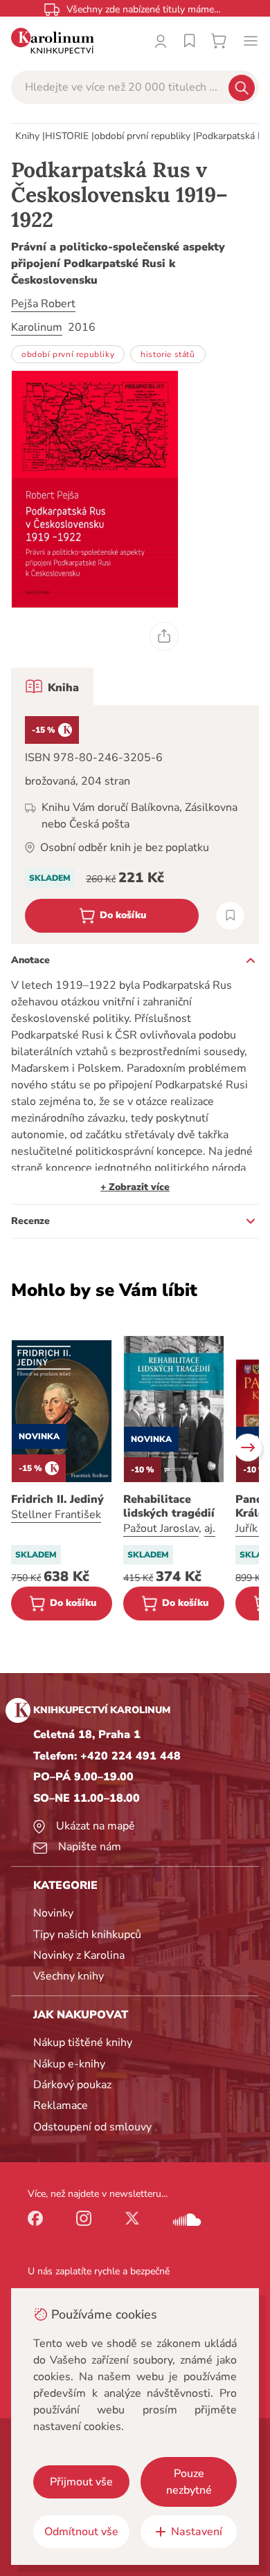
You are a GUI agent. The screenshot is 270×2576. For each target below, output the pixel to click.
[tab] (52, 686)
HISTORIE (67, 136)
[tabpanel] (135, 824)
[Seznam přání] (190, 41)
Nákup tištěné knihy (83, 2043)
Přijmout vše (81, 2482)
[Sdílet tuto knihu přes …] (164, 637)
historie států (168, 354)
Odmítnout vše (81, 2532)
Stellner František (56, 1515)
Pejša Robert (43, 304)
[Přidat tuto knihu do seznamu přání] (230, 916)
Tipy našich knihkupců (87, 1935)
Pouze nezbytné (189, 2482)
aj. (210, 1528)
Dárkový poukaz (72, 2085)
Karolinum (37, 327)
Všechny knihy (69, 1976)
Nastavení (197, 2532)
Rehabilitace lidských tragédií (169, 1506)
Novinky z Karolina (79, 1955)
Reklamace (61, 2105)
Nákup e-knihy (69, 2064)
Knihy (27, 136)
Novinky (53, 1913)
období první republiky (142, 136)
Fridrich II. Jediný (57, 1499)
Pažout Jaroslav (161, 1528)
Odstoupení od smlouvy (92, 2127)
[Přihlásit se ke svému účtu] (161, 41)
